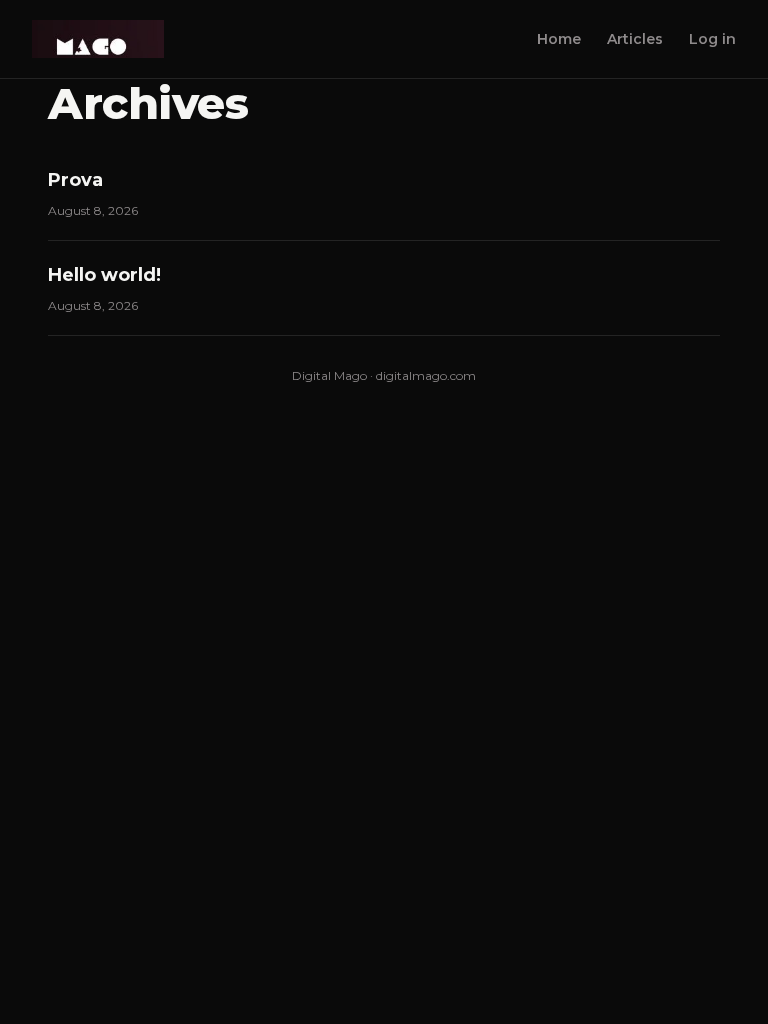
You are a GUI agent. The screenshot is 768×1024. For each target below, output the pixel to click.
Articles (635, 39)
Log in (712, 39)
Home (559, 39)
